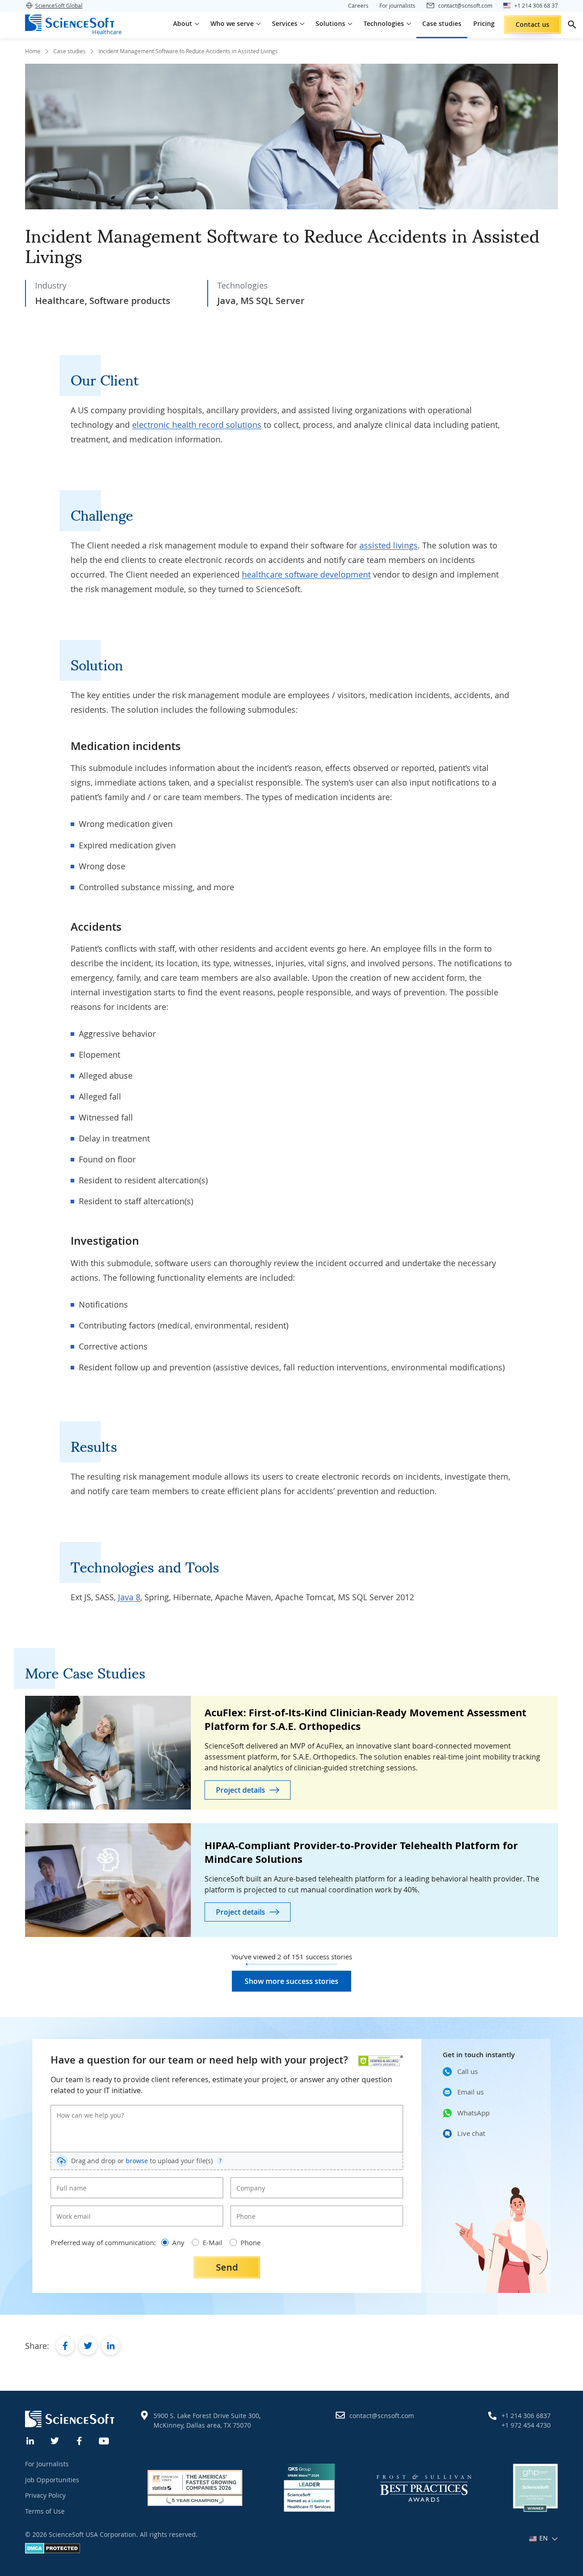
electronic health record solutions (197, 425)
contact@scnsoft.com (382, 2416)
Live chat (471, 2133)
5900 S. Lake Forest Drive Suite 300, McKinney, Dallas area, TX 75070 (207, 2420)
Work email (70, 2209)
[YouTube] (104, 2440)
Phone (244, 2209)
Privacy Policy (45, 2495)
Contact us (532, 24)
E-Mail (212, 2242)
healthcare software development (306, 574)
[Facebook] (80, 2440)
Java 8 (129, 1597)
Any (178, 2242)
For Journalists (47, 2464)
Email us (470, 2092)
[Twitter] (55, 2440)
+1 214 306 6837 (526, 2416)
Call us (468, 2071)
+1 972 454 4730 (526, 2425)
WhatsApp (473, 2113)
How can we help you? (84, 2108)
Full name (68, 2180)
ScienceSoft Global (59, 5)
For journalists (397, 5)
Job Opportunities (52, 2480)
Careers (358, 5)
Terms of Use (45, 2511)
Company (248, 2180)
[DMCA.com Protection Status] (53, 2551)
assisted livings (389, 545)
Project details (240, 1790)
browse (137, 2161)
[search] (572, 25)
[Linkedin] (31, 2440)
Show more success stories (291, 1981)
